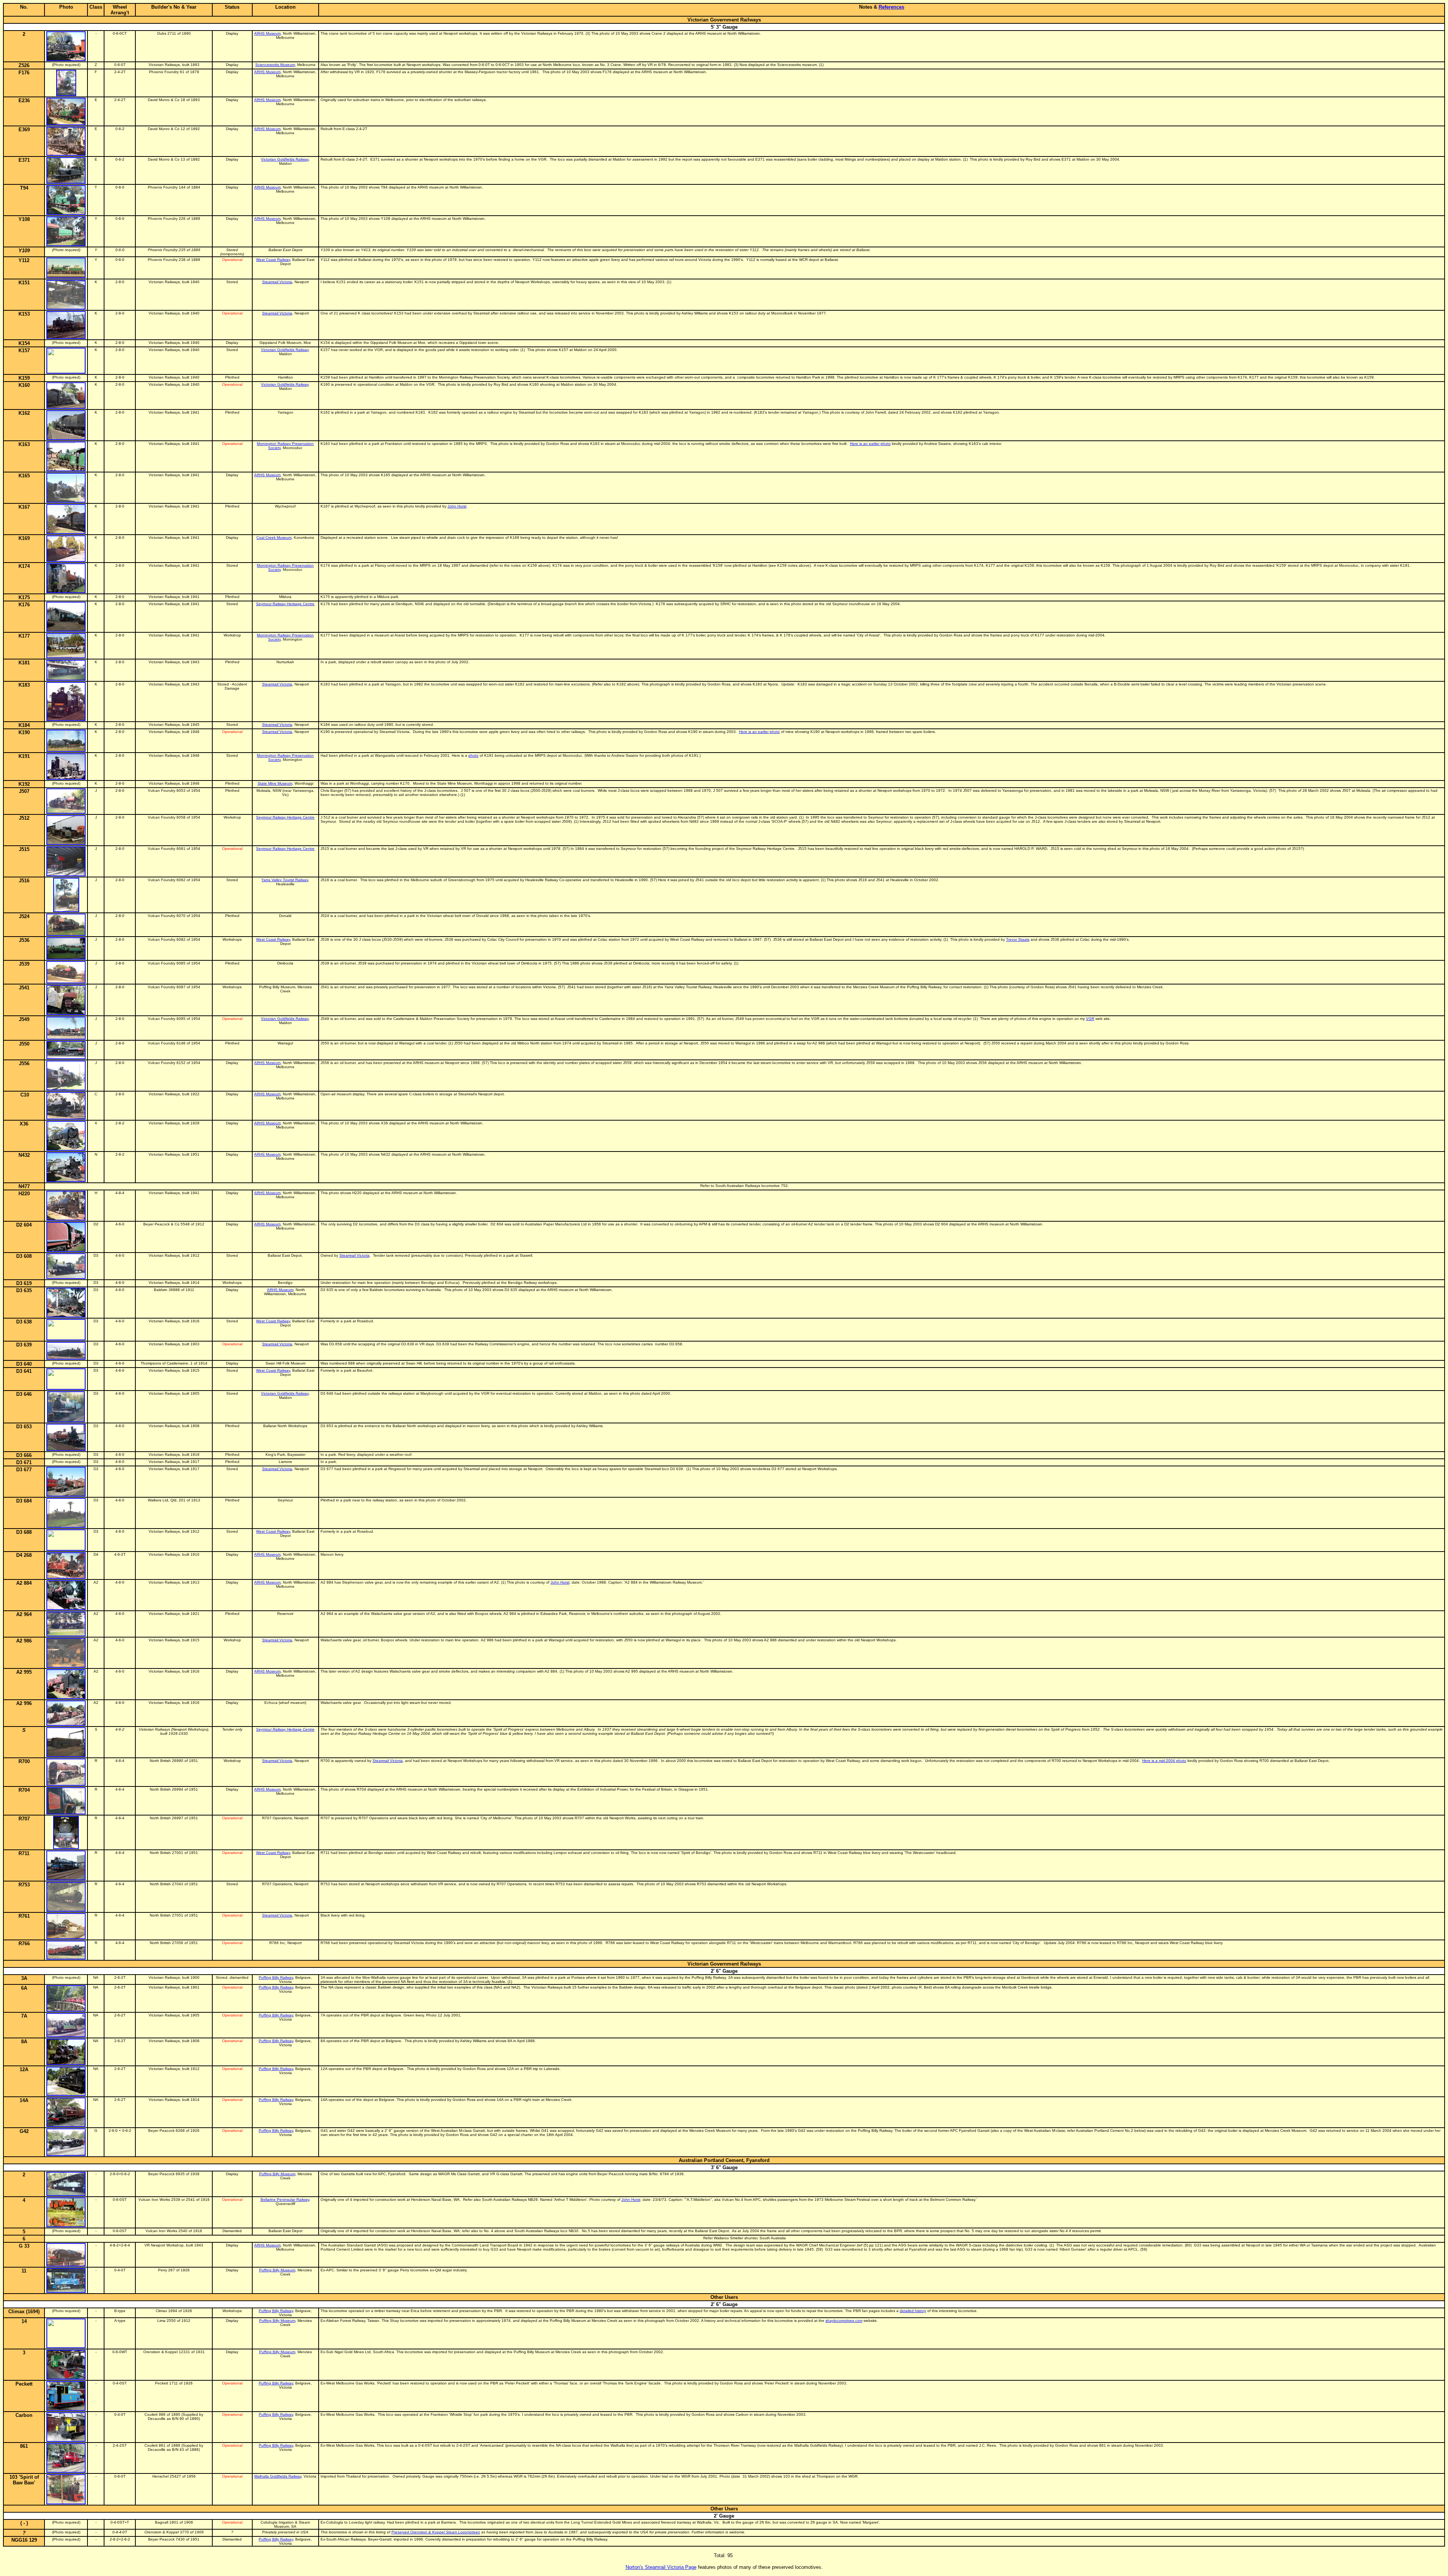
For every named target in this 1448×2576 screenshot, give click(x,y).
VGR (1090, 1019)
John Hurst (457, 506)
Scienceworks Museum (275, 65)
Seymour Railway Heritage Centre (285, 604)
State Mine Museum (275, 783)
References (891, 7)
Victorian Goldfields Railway (285, 159)
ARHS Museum (267, 33)
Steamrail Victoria (277, 282)
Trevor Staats (1018, 939)
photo (473, 755)
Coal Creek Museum (274, 537)
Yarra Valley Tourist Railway (285, 880)
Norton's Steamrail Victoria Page (661, 2567)
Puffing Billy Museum (277, 2174)
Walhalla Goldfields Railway (278, 2476)
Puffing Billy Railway (276, 1977)
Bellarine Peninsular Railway (285, 2200)
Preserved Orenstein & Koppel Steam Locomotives (436, 2532)
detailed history (913, 2311)
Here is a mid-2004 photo (1164, 1761)
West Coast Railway (273, 260)
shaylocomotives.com (844, 2321)
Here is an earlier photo (870, 444)
